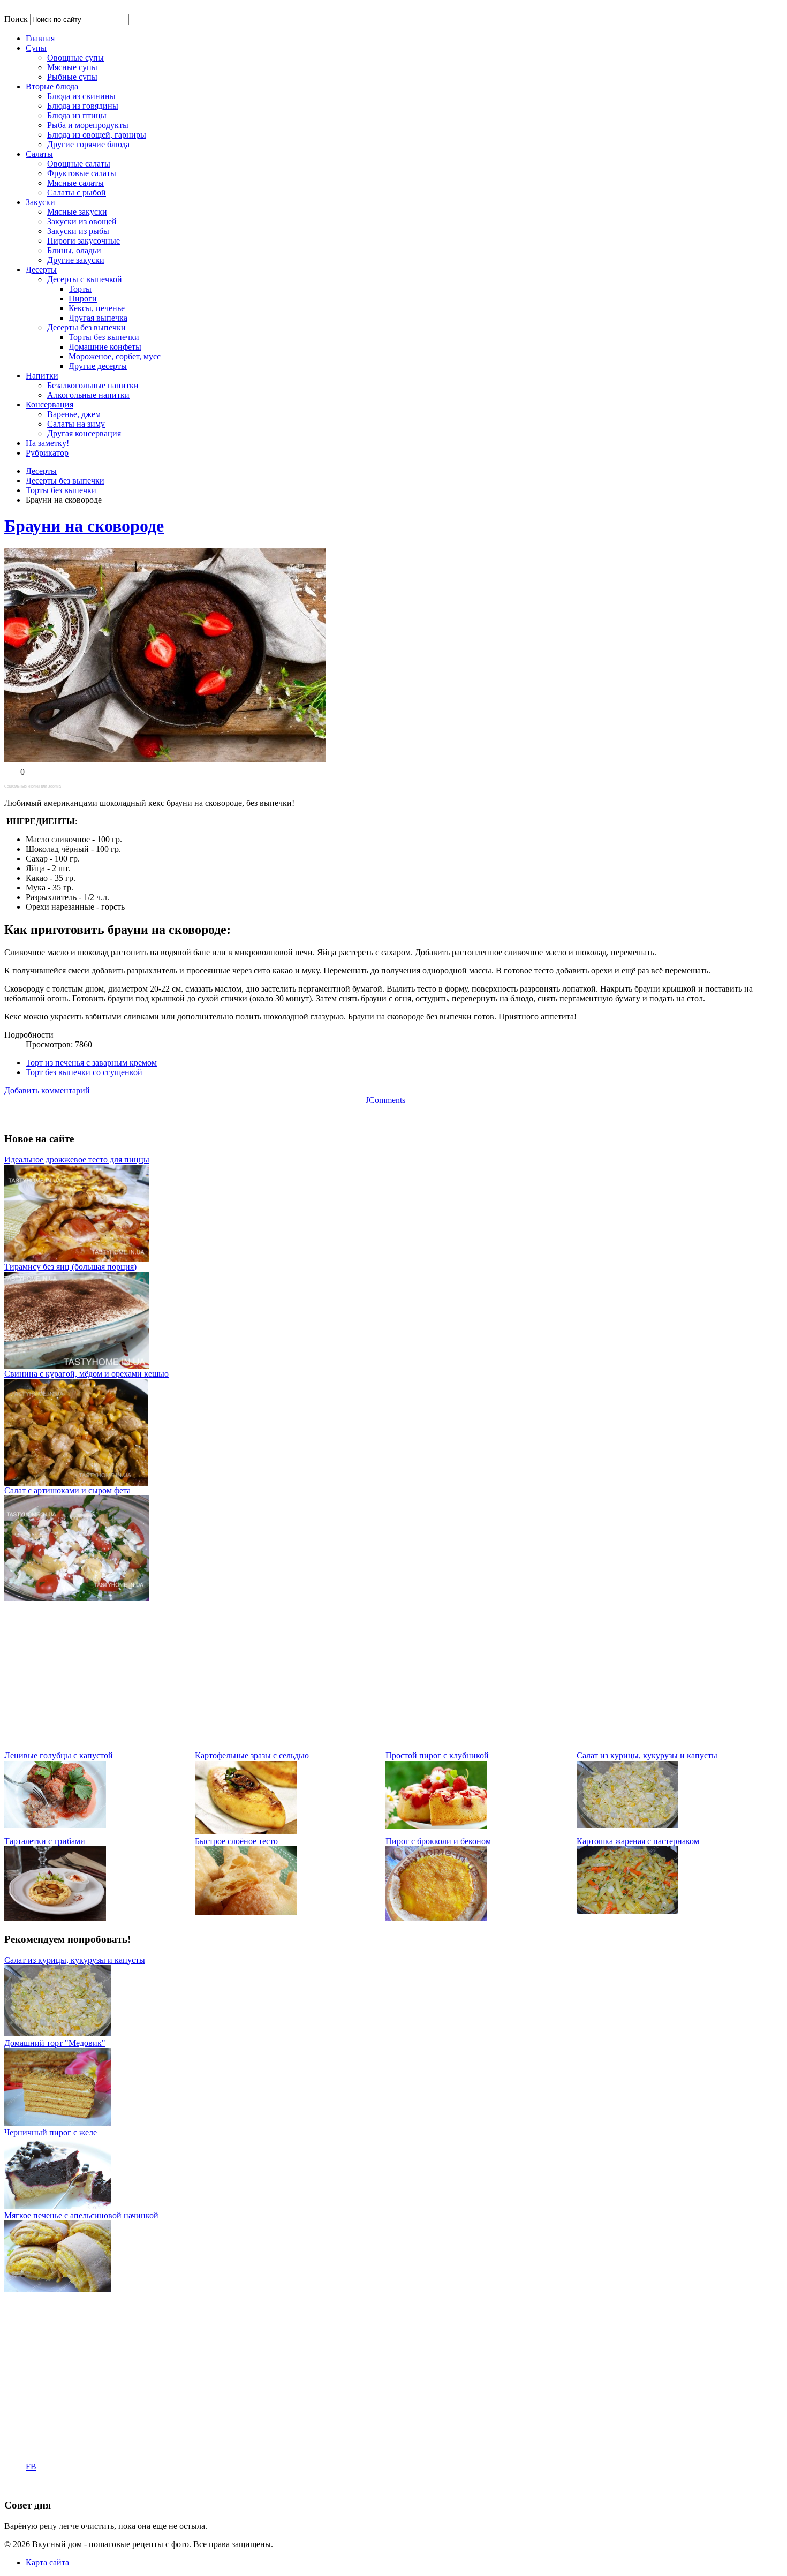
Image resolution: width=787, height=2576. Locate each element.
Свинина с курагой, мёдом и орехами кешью (86, 1374)
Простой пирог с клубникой (437, 1755)
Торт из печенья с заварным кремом (91, 1063)
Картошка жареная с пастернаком (638, 1841)
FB (31, 2467)
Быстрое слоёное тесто (236, 1841)
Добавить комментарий (47, 1090)
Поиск (16, 19)
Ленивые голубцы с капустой (59, 1755)
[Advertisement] (326, 1676)
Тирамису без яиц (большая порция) (70, 1267)
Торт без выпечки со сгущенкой (84, 1072)
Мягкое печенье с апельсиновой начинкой (81, 2215)
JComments (385, 1100)
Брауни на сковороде (84, 526)
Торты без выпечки (61, 490)
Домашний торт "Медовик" (55, 2043)
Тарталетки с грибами (45, 1841)
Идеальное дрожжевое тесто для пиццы (77, 1159)
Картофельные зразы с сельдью (252, 1755)
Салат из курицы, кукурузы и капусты (647, 1755)
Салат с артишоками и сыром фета (67, 1490)
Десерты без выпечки (65, 481)
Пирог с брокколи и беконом (438, 1841)
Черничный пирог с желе (51, 2132)
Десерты (41, 471)
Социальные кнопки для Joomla (33, 786)
